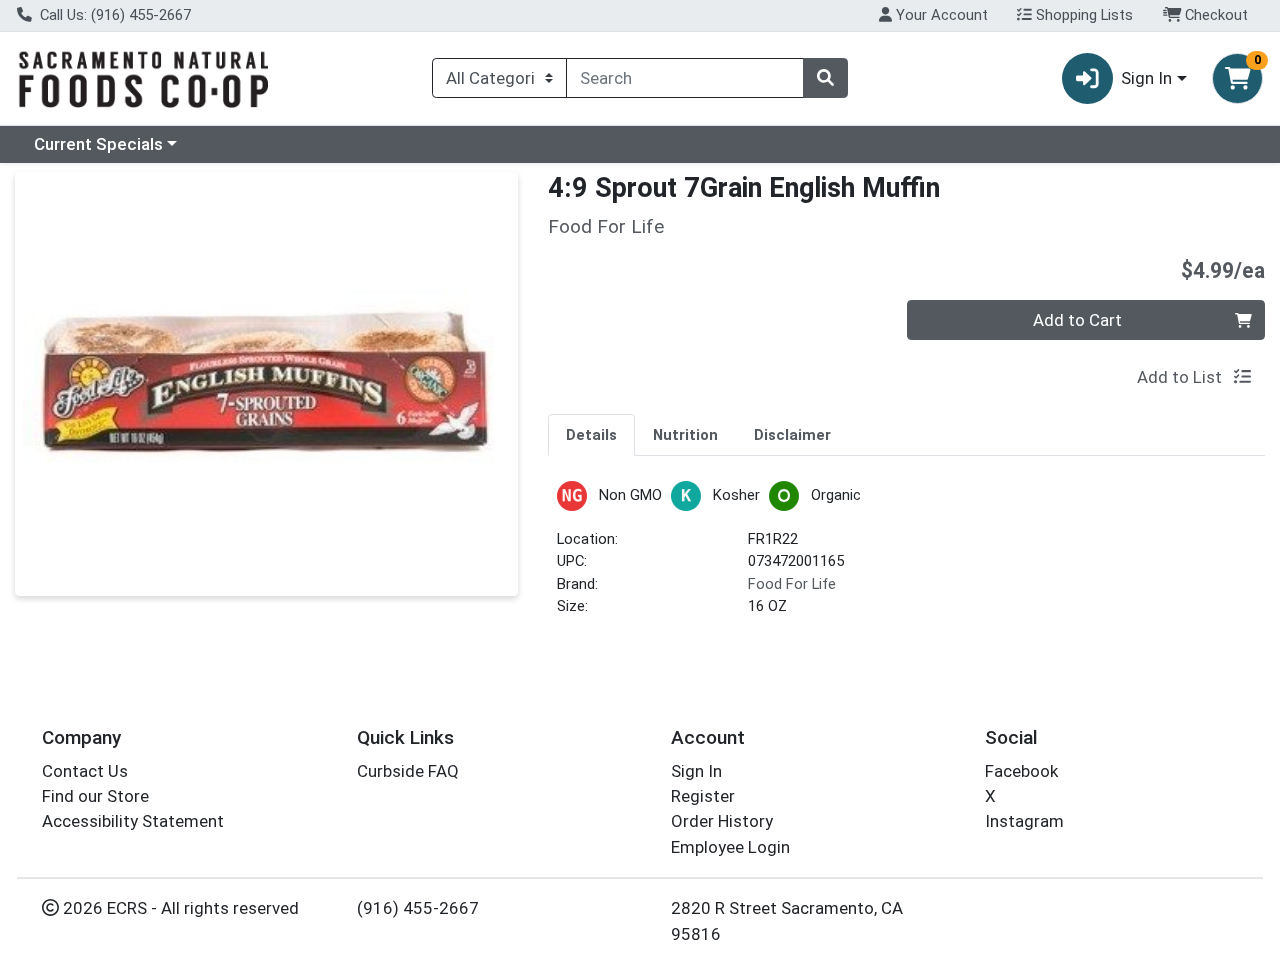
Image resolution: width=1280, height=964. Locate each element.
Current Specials (98, 144)
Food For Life (792, 584)
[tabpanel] (906, 557)
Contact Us (85, 771)
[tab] (591, 434)
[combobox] (685, 78)
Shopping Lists (1082, 15)
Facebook (1021, 771)
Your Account (940, 15)
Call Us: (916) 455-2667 (113, 15)
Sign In (696, 771)
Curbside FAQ (408, 771)
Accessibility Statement (133, 821)
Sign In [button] (1146, 78)
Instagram (1024, 821)
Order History (722, 821)
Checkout (1214, 15)
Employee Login (730, 847)
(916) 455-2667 (418, 908)
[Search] (825, 78)
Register (703, 796)
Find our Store (95, 796)
